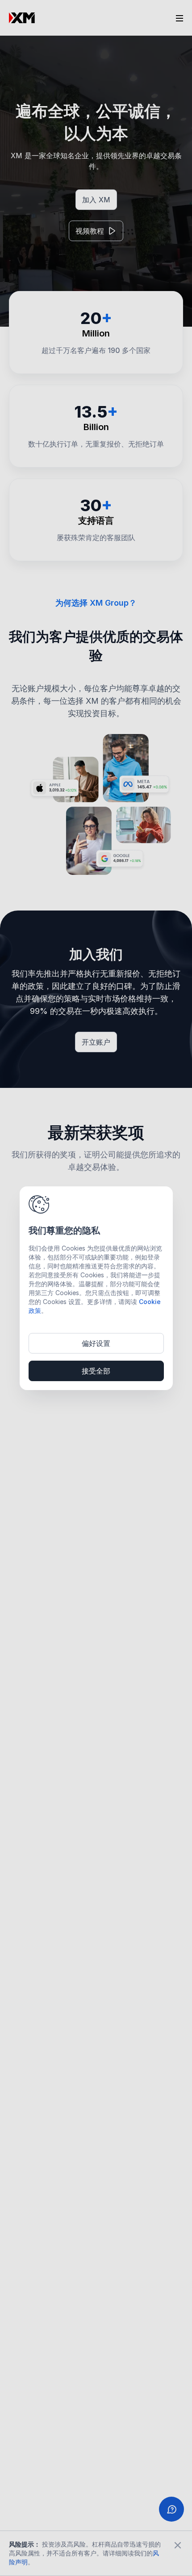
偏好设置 (96, 1343)
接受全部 (96, 1371)
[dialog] (96, 1288)
